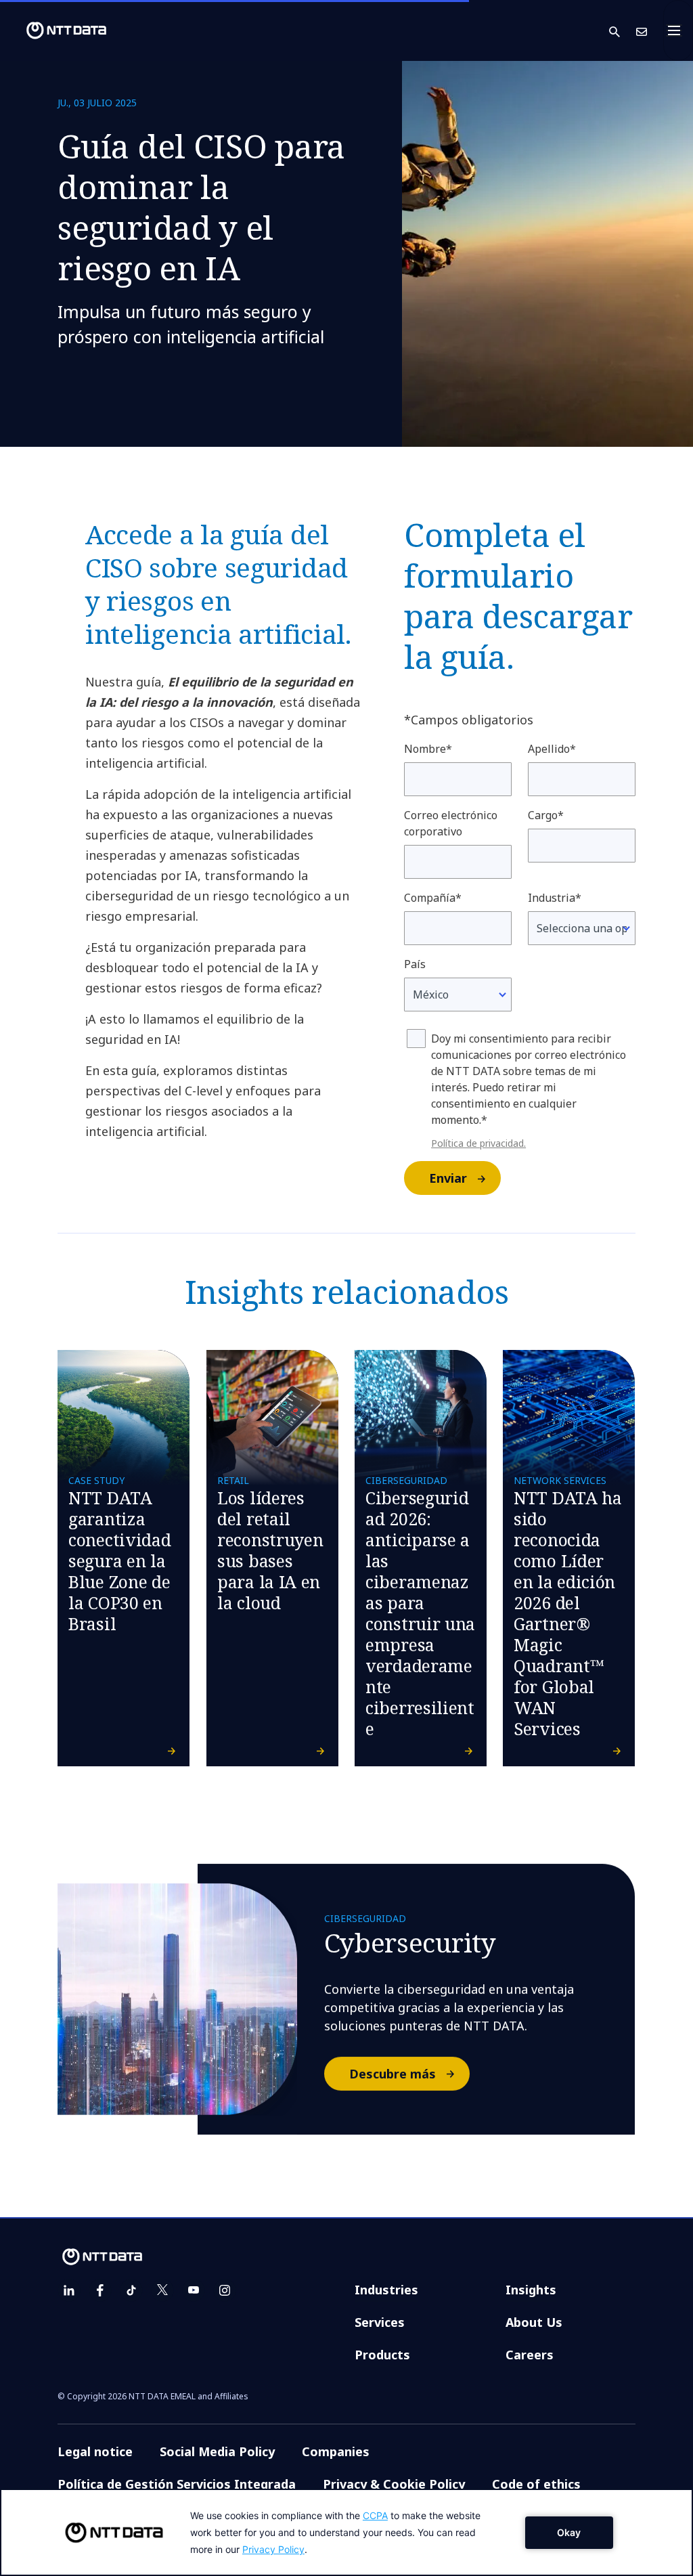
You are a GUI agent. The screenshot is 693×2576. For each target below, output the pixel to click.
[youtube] (194, 2290)
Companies (336, 2451)
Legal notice (95, 2451)
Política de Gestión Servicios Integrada (177, 2484)
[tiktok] (131, 2290)
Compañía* (433, 898)
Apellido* (552, 749)
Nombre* (428, 749)
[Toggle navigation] (678, 30)
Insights (531, 2290)
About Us (534, 2322)
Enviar (448, 1178)
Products (382, 2355)
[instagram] (225, 2290)
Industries (386, 2290)
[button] (623, 31)
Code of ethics (536, 2484)
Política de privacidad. (478, 1143)
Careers (530, 2355)
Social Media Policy (217, 2451)
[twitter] (162, 2290)
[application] (346, 2532)
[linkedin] (69, 2290)
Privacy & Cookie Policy (394, 2484)
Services (380, 2322)
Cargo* (546, 815)
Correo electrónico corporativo (451, 823)
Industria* (555, 898)
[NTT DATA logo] (55, 30)
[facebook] (100, 2290)
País (415, 964)
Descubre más (393, 2074)
